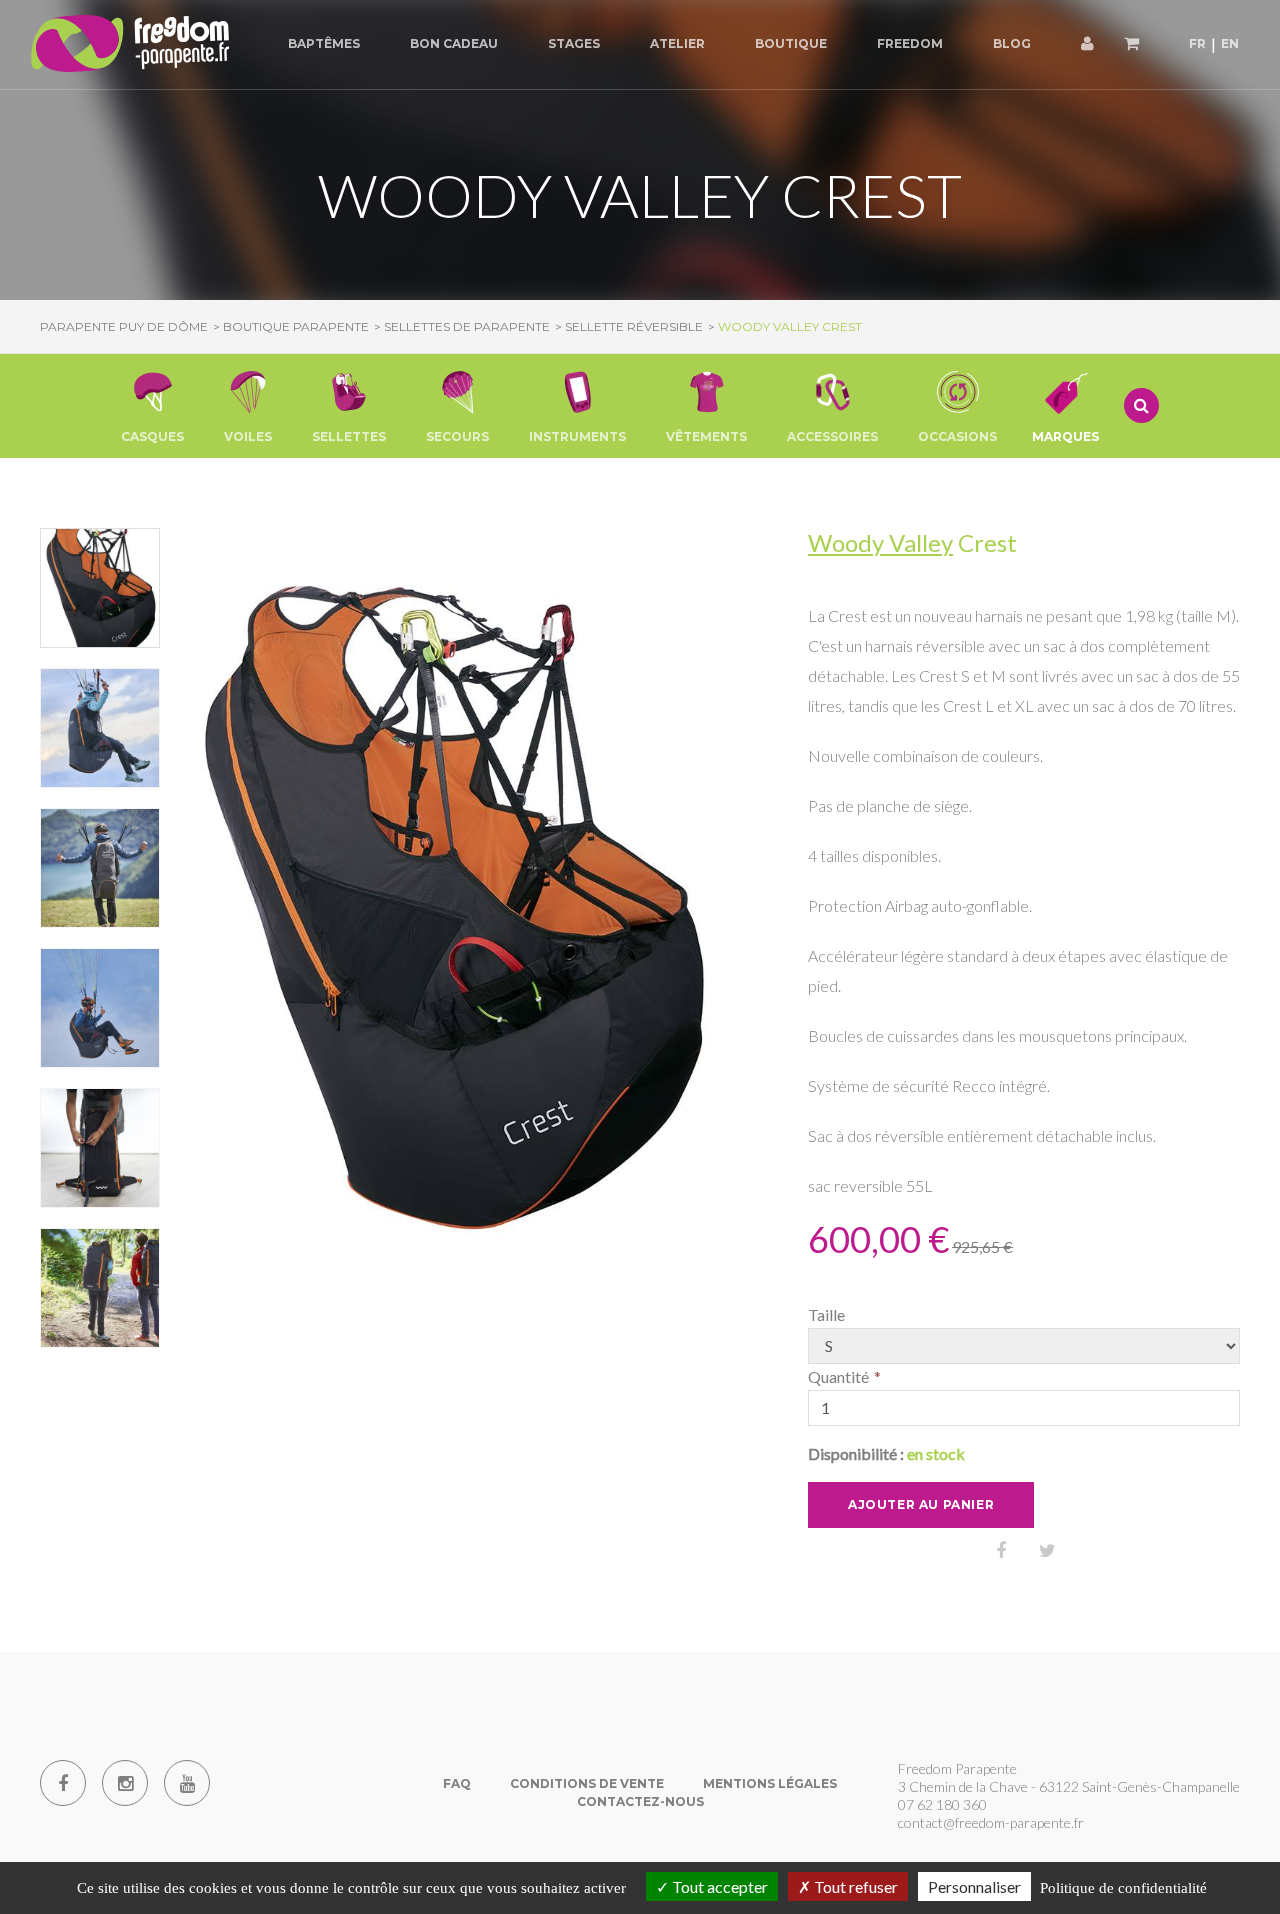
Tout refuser (854, 1886)
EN (1230, 43)
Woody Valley (880, 542)
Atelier (677, 43)
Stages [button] (574, 43)
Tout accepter (718, 1886)
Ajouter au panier (921, 1504)
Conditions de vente (587, 1783)
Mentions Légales (770, 1783)
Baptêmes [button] (324, 43)
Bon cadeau (454, 43)
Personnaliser (974, 1886)
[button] (152, 406)
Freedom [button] (910, 43)
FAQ (457, 1783)
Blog (1012, 43)
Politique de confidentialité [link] (1123, 1888)
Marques (1065, 436)
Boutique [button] (791, 43)
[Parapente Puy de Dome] (130, 44)
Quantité (838, 1376)
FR (1197, 43)
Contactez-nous (640, 1801)
